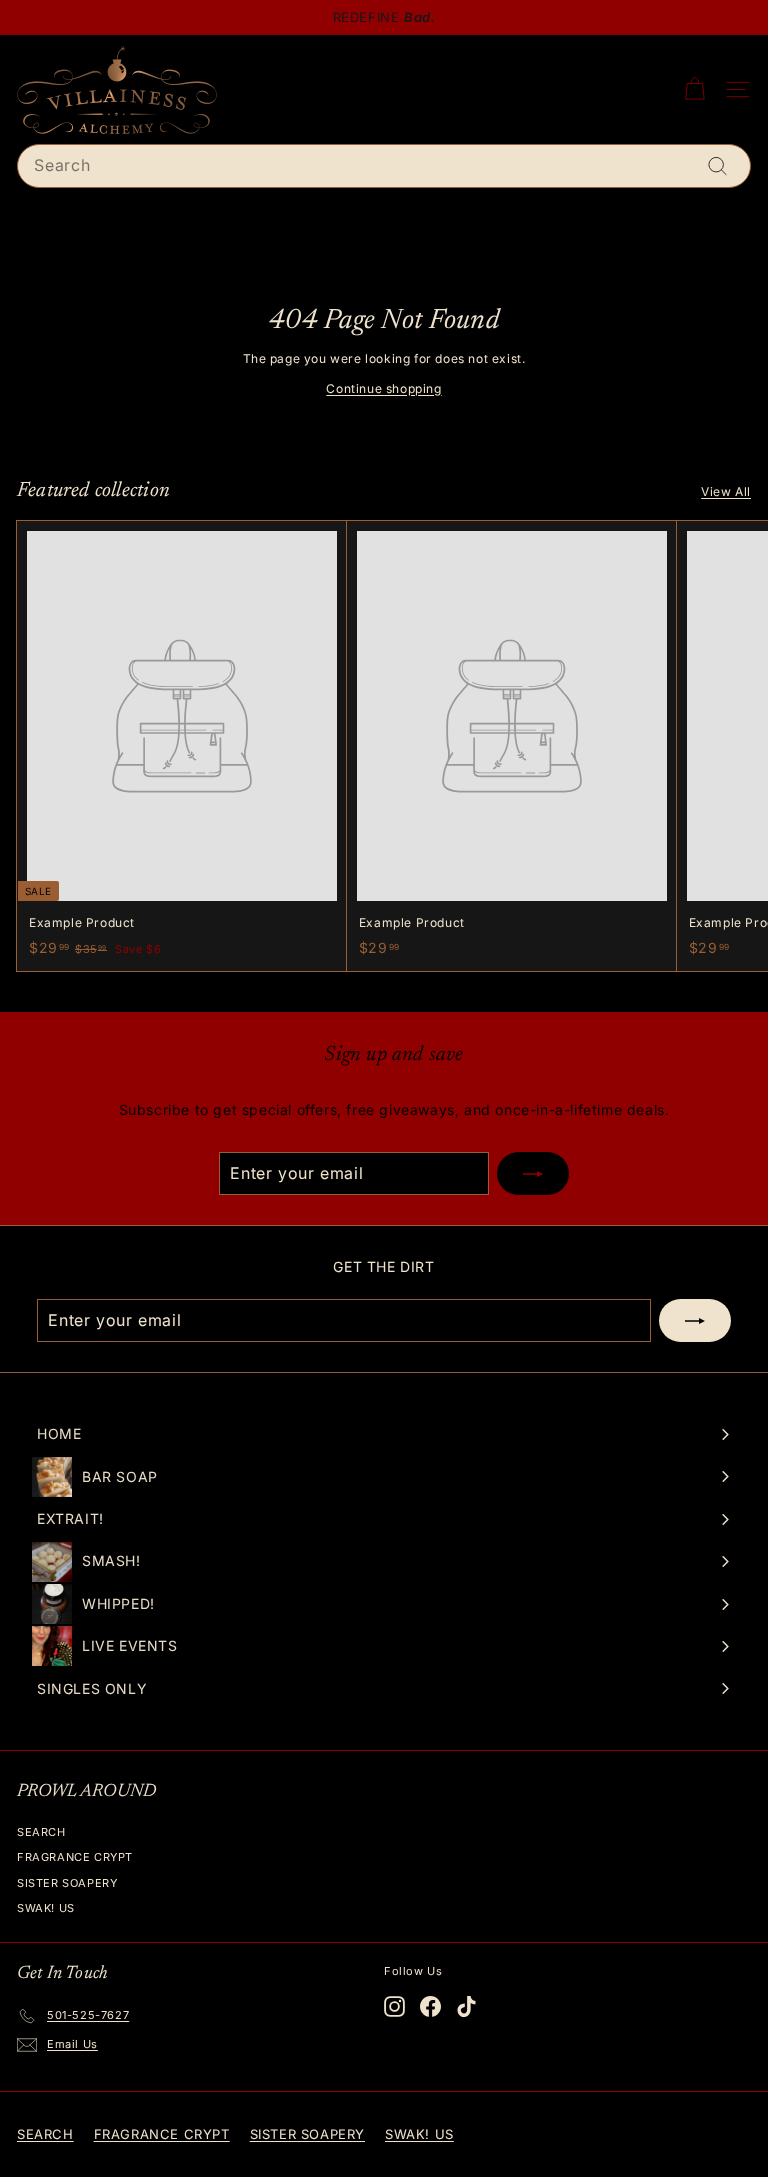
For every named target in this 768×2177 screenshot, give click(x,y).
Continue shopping (383, 388)
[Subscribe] (533, 1174)
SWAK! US (46, 1908)
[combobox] (384, 166)
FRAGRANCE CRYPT (75, 1857)
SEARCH (41, 1832)
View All (726, 491)
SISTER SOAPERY (67, 1883)
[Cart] (694, 89)
